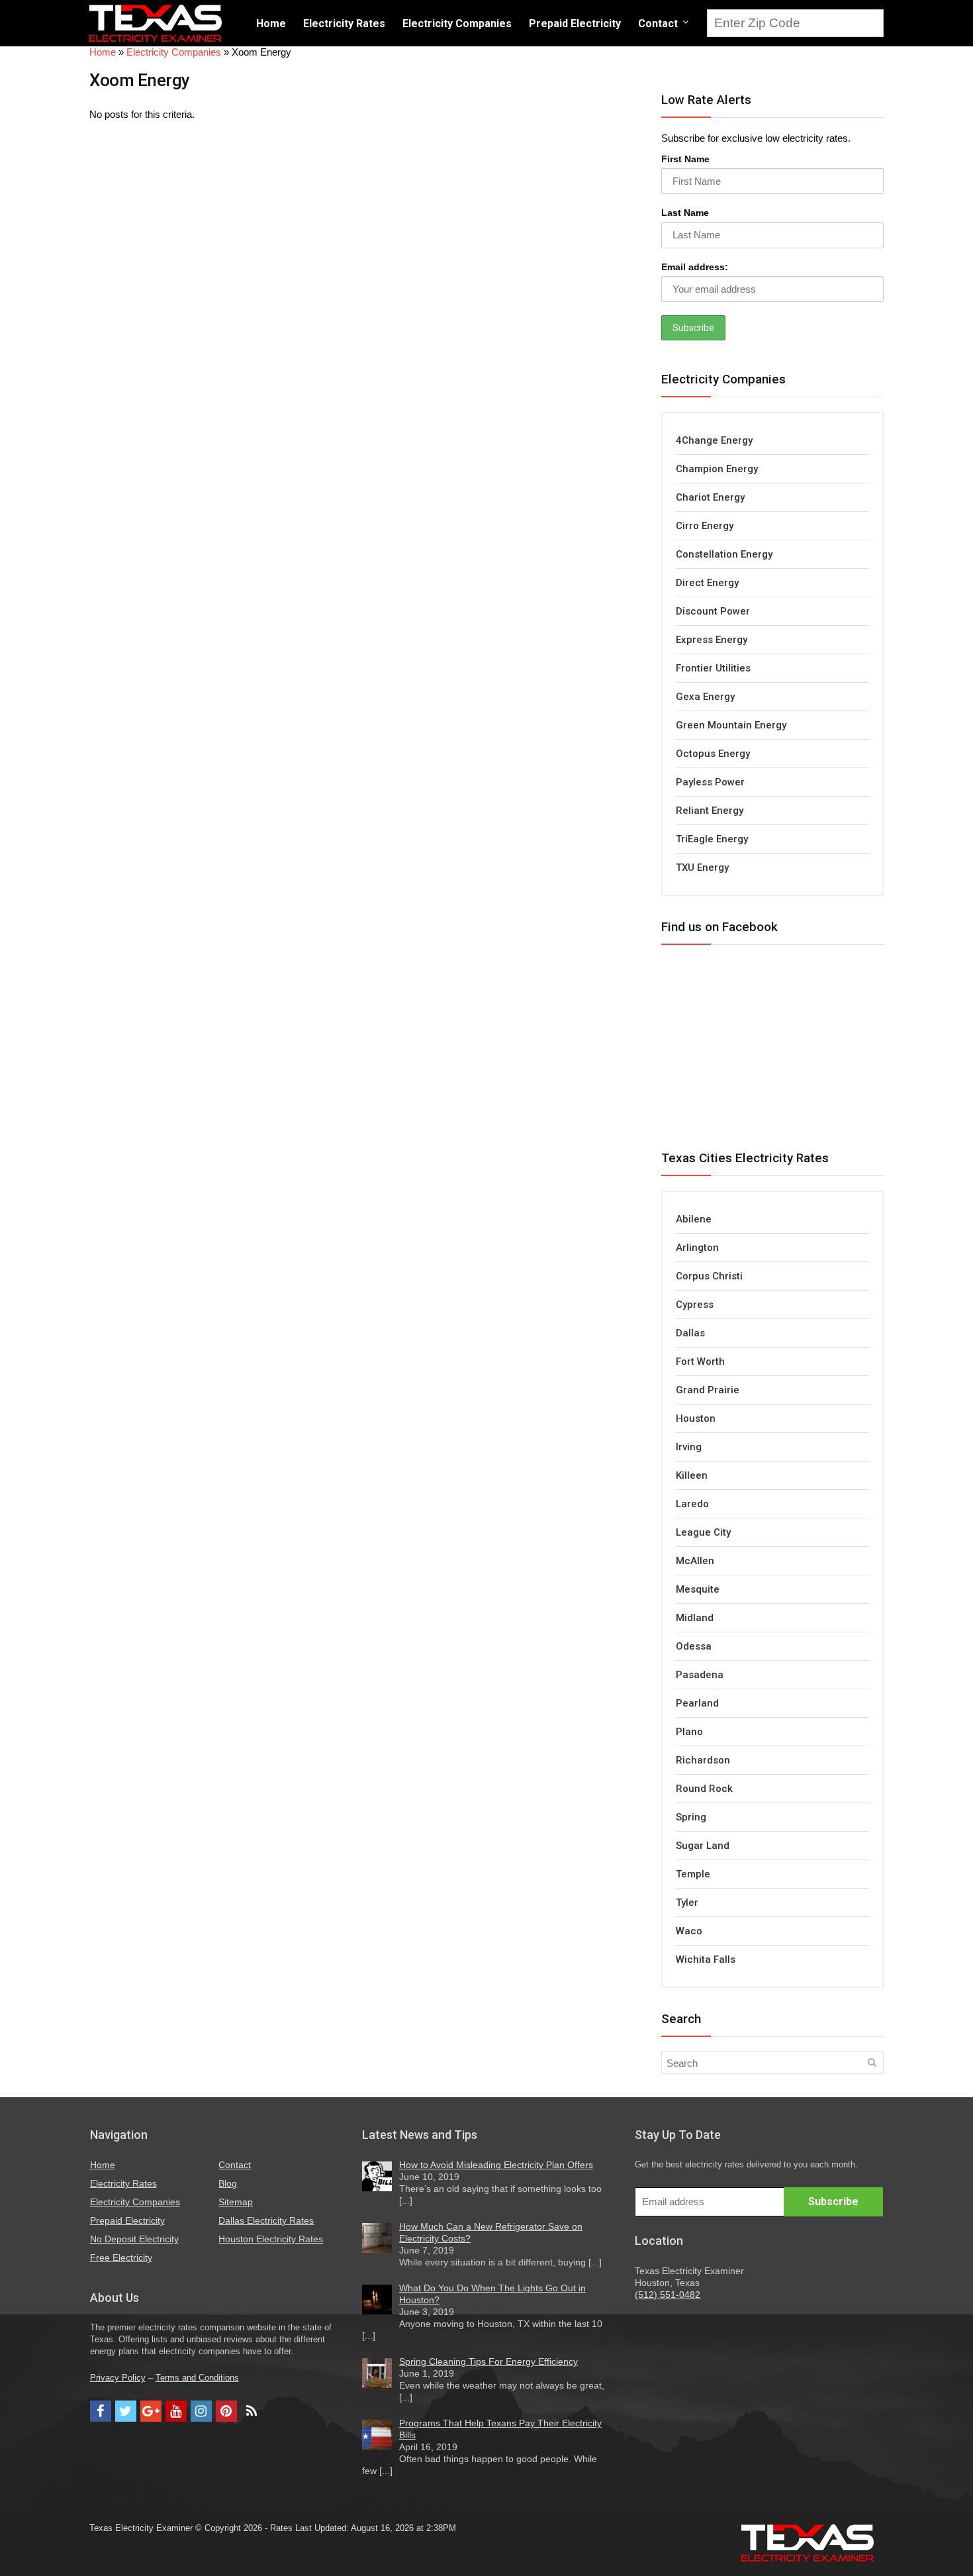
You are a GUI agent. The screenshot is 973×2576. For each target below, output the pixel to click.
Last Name (685, 213)
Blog (228, 2183)
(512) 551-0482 (668, 2295)
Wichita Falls (706, 1959)
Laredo (692, 1504)
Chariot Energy (710, 497)
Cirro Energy (705, 526)
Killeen (692, 1475)
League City (703, 1532)
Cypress (695, 1305)
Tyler (687, 1903)
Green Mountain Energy (731, 725)
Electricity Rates (344, 24)
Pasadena (700, 1675)
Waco (689, 1931)
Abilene (694, 1219)
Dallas (690, 1333)
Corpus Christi (709, 1276)
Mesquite (698, 1589)
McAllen (695, 1561)
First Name (685, 159)
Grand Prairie (708, 1390)
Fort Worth (700, 1362)
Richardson (703, 1760)
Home (271, 24)
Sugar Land (703, 1846)
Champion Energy (717, 469)
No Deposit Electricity (134, 2239)
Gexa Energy (705, 697)
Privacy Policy (118, 2378)
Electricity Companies (457, 24)
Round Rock (704, 1789)
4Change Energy (714, 440)
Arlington (697, 1248)
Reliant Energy (710, 811)
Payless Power (710, 782)
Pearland (697, 1703)
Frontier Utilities (713, 668)
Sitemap (236, 2202)
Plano (689, 1732)
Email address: (695, 267)
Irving (689, 1447)
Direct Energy (707, 583)
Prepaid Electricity (575, 24)
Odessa (694, 1646)
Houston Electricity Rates (271, 2239)
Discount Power (713, 611)
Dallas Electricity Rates (266, 2220)
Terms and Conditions (197, 2378)
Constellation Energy (724, 554)
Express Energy (712, 640)
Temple (693, 1874)
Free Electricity (121, 2257)
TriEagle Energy (712, 839)
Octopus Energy (713, 754)
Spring (691, 1817)
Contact (658, 24)
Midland (695, 1618)
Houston (696, 1418)
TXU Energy (702, 867)
